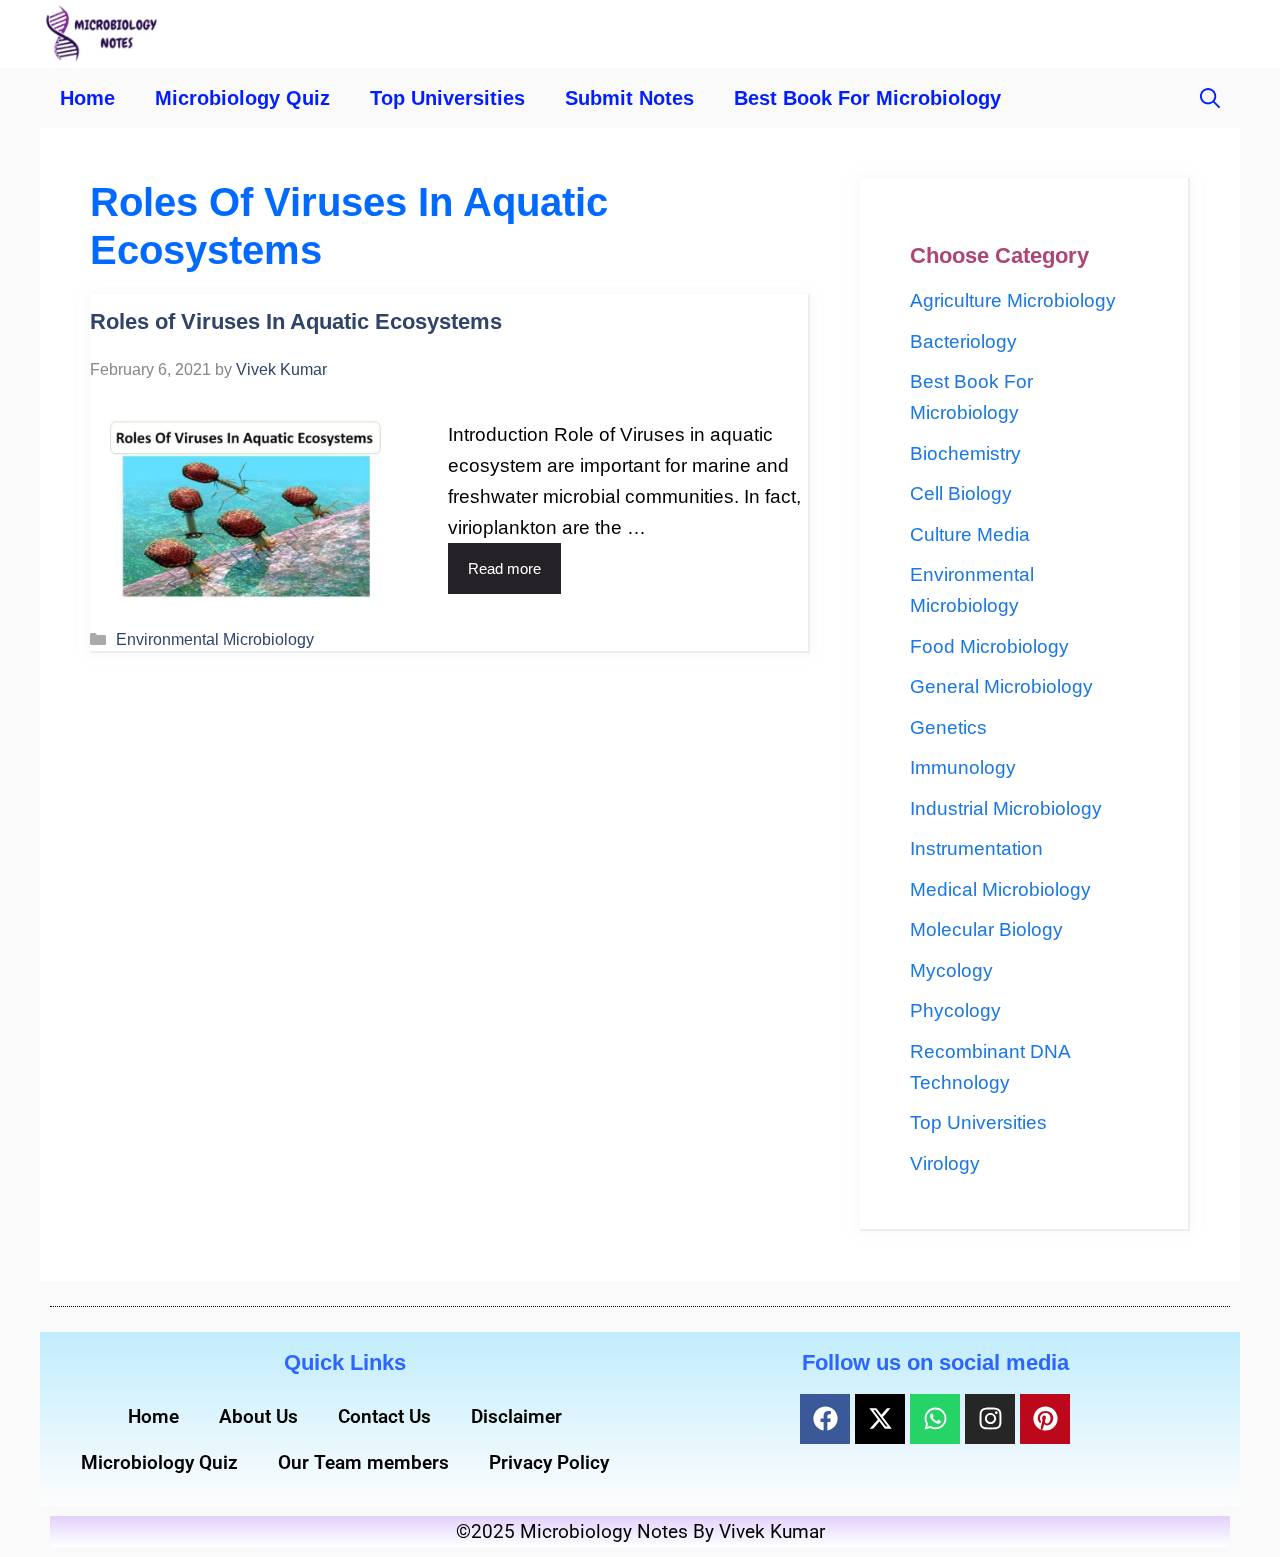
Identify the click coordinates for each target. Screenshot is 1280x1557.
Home (87, 98)
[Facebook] (825, 1419)
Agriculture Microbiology (1013, 300)
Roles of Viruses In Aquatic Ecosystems (296, 321)
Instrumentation (976, 848)
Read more (504, 568)
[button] (1210, 98)
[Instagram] (990, 1419)
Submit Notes (629, 98)
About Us (258, 1416)
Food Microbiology (989, 646)
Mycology (951, 970)
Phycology (955, 1010)
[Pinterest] (1045, 1419)
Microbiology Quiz (242, 98)
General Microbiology (1001, 686)
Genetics (948, 727)
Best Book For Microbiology (867, 98)
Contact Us (384, 1416)
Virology (945, 1163)
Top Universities (447, 98)
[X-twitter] (880, 1419)
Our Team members (363, 1462)
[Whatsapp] (935, 1419)
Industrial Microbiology (1006, 808)
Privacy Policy (549, 1462)
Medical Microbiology (1000, 889)
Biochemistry (965, 453)
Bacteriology (963, 341)
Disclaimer (516, 1416)
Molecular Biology (986, 929)
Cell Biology (961, 493)
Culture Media (970, 534)
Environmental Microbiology (215, 639)
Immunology (963, 767)
